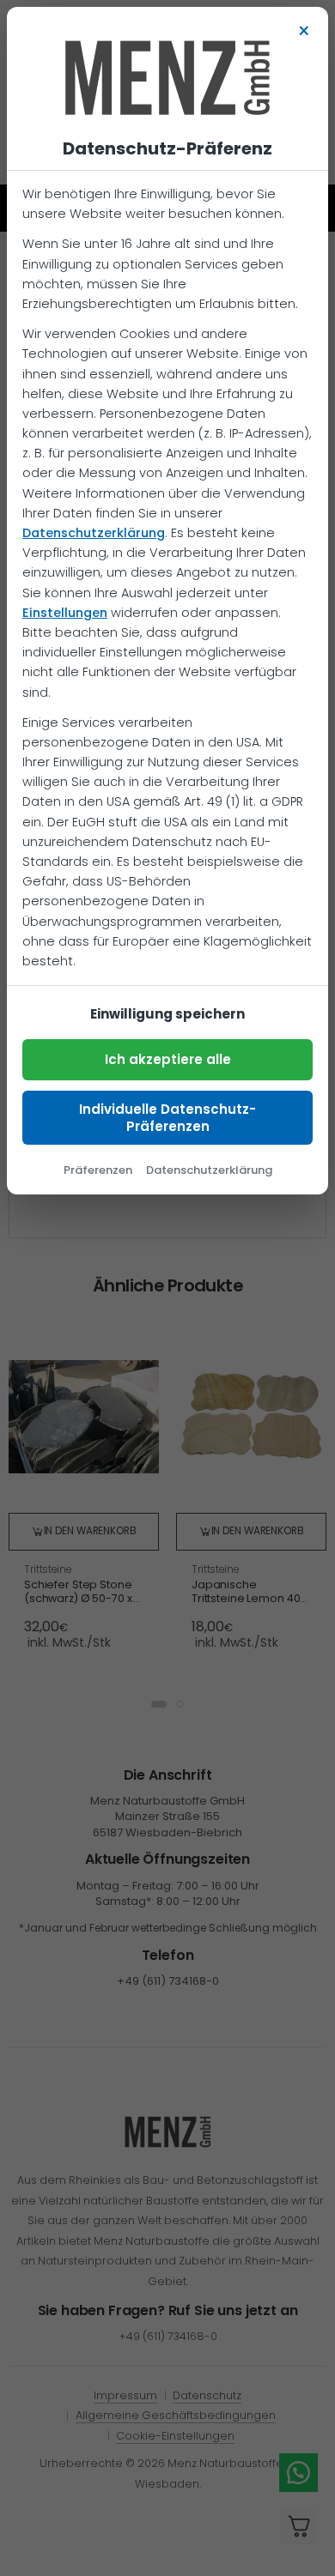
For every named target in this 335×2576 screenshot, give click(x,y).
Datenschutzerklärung (94, 533)
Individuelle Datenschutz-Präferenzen (167, 1118)
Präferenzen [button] (98, 1170)
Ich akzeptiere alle (168, 1059)
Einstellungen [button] (65, 613)
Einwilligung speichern (167, 1014)
